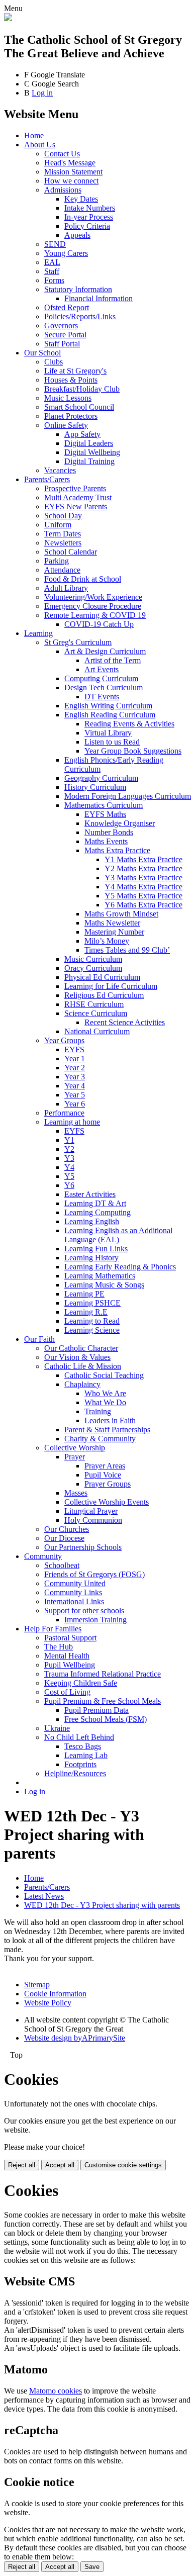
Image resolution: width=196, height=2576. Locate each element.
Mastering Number (114, 932)
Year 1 (75, 1059)
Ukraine (57, 1728)
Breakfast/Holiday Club (82, 389)
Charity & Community (100, 1439)
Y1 (69, 1140)
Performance (64, 1113)
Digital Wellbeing (92, 452)
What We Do (105, 1402)
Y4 (69, 1167)
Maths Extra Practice (117, 850)
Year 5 (75, 1095)
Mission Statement (73, 172)
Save (92, 2567)
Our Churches (67, 1529)
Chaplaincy (82, 1384)
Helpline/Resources (75, 1773)
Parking (57, 561)
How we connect (71, 181)
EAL (52, 262)
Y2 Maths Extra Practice (143, 868)
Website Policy (48, 2003)
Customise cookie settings (123, 2165)
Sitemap (37, 1985)
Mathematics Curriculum (104, 805)
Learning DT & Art (95, 1203)
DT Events (102, 697)
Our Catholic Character (81, 1348)
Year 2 (75, 1068)
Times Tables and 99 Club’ (127, 950)
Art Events (102, 669)
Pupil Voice (103, 1475)
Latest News (44, 1896)
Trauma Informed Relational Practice (103, 1674)
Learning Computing (97, 1212)
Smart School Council (79, 407)
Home (34, 135)
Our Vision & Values (77, 1357)
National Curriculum (97, 1031)
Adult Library (66, 588)
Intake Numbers (90, 208)
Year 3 (75, 1077)
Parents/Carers (47, 479)
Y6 (69, 1185)
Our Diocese (64, 1538)
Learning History (91, 1258)
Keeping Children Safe (81, 1683)
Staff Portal (62, 344)
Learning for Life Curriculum (111, 986)
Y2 (69, 1149)
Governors (61, 326)
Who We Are (105, 1393)
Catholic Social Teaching (104, 1375)
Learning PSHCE (92, 1303)
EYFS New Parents (76, 507)
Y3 (69, 1158)
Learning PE (84, 1294)
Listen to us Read (112, 742)
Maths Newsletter (112, 923)
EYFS (74, 1049)
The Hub (59, 1647)
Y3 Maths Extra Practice (143, 878)
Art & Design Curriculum (105, 651)
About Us (40, 145)
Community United (75, 1583)
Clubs (54, 362)
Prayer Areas (105, 1466)
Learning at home (72, 1122)
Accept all (60, 2165)
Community (43, 1556)
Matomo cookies (56, 2391)
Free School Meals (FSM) (106, 1719)
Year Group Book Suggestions (133, 751)
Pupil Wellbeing (70, 1665)
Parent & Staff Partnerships (107, 1430)
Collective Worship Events (107, 1502)
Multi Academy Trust (78, 497)
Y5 (69, 1176)
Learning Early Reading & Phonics (120, 1267)
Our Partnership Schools (83, 1547)
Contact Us (62, 154)
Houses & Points (71, 380)
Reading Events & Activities (129, 724)
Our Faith (39, 1339)
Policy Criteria (87, 226)
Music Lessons (68, 398)
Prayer (75, 1457)
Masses (76, 1493)
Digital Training (89, 461)
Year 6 (75, 1104)
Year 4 (75, 1086)
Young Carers (66, 253)
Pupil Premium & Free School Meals (103, 1701)
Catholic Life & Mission (83, 1366)
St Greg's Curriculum (78, 642)
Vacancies (60, 470)
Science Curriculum (96, 1013)
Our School (42, 353)
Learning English (92, 1221)
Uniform (58, 525)
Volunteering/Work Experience (93, 597)
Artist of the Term (113, 660)
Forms (54, 280)
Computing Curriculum (101, 678)
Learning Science (92, 1330)
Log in (42, 93)
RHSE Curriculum (94, 1004)
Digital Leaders (89, 443)
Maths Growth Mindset (121, 914)
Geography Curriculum (101, 778)
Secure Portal (65, 335)
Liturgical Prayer (91, 1511)
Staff (52, 271)
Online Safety (66, 425)
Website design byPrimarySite (75, 2038)
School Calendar (71, 552)
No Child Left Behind (79, 1737)
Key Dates (81, 199)
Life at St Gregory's (75, 371)
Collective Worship (75, 1448)
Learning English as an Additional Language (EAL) (118, 1235)
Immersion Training (95, 1620)
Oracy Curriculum (93, 968)
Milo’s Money (107, 941)
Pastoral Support (70, 1638)
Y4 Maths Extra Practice (143, 887)
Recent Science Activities (125, 1022)
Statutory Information (78, 289)
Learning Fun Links (96, 1249)
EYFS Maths (105, 814)
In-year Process (89, 217)
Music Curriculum (93, 959)
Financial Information (99, 298)
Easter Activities (90, 1194)
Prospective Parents (75, 488)
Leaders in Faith (110, 1420)
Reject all (22, 2165)
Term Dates (63, 534)
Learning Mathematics (100, 1276)
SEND (55, 244)
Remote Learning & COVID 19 (95, 615)
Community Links (73, 1592)
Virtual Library (108, 733)
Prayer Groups (108, 1484)
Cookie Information (55, 1994)
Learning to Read (92, 1321)
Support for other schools (84, 1611)
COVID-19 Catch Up (99, 624)
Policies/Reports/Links (80, 316)
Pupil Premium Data (96, 1710)
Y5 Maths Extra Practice (143, 896)
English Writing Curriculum (108, 706)
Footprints (80, 1764)
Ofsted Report (67, 307)
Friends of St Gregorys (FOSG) (94, 1574)
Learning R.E (86, 1312)
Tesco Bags (83, 1746)
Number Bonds (109, 832)
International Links (74, 1601)
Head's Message (70, 163)
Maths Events (106, 841)
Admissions (63, 190)
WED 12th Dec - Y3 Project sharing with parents (102, 1905)
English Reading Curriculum (110, 715)
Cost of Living (67, 1692)
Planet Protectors (71, 416)
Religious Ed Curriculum (104, 995)
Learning (38, 633)
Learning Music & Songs (104, 1285)
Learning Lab (86, 1755)
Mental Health (67, 1656)
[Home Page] (8, 18)
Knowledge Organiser (120, 823)
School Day (63, 516)
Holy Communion (93, 1520)
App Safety (82, 434)
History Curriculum (95, 787)
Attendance (62, 570)
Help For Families (53, 1629)
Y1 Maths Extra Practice (143, 859)
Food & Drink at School (83, 579)
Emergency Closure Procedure (93, 606)
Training (98, 1411)
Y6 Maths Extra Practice (143, 905)
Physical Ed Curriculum (102, 977)
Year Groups (64, 1040)
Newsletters (63, 543)
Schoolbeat (62, 1565)
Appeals (77, 235)
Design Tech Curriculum (104, 687)
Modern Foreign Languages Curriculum (128, 796)
